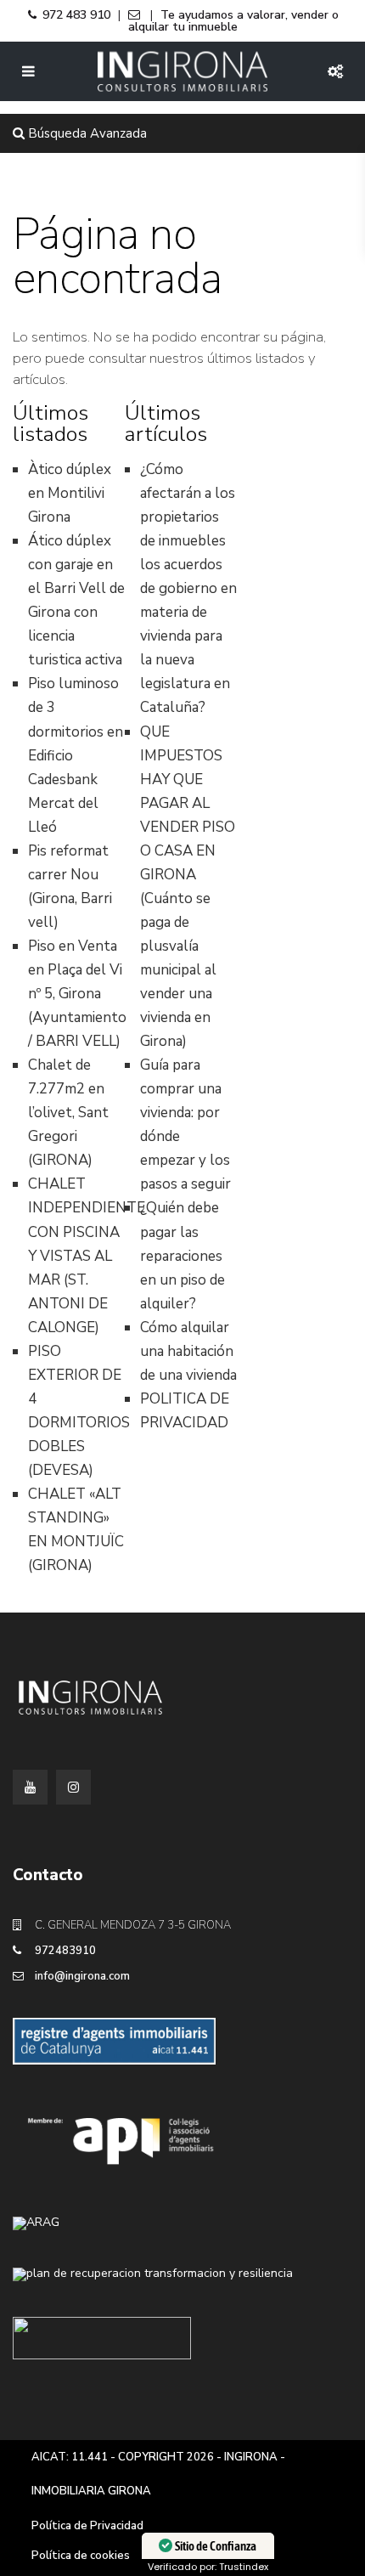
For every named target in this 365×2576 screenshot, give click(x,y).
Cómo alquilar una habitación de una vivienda (188, 1351)
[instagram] (73, 1787)
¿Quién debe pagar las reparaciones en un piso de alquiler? (182, 1255)
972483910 (65, 1951)
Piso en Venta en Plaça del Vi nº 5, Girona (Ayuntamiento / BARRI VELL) (77, 994)
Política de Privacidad (87, 2526)
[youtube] (30, 1787)
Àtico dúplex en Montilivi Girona (70, 493)
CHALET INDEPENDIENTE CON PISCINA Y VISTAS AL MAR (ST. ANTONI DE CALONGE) (87, 1255)
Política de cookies (81, 2556)
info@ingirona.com (82, 1976)
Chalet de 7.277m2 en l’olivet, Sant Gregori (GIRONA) (68, 1113)
